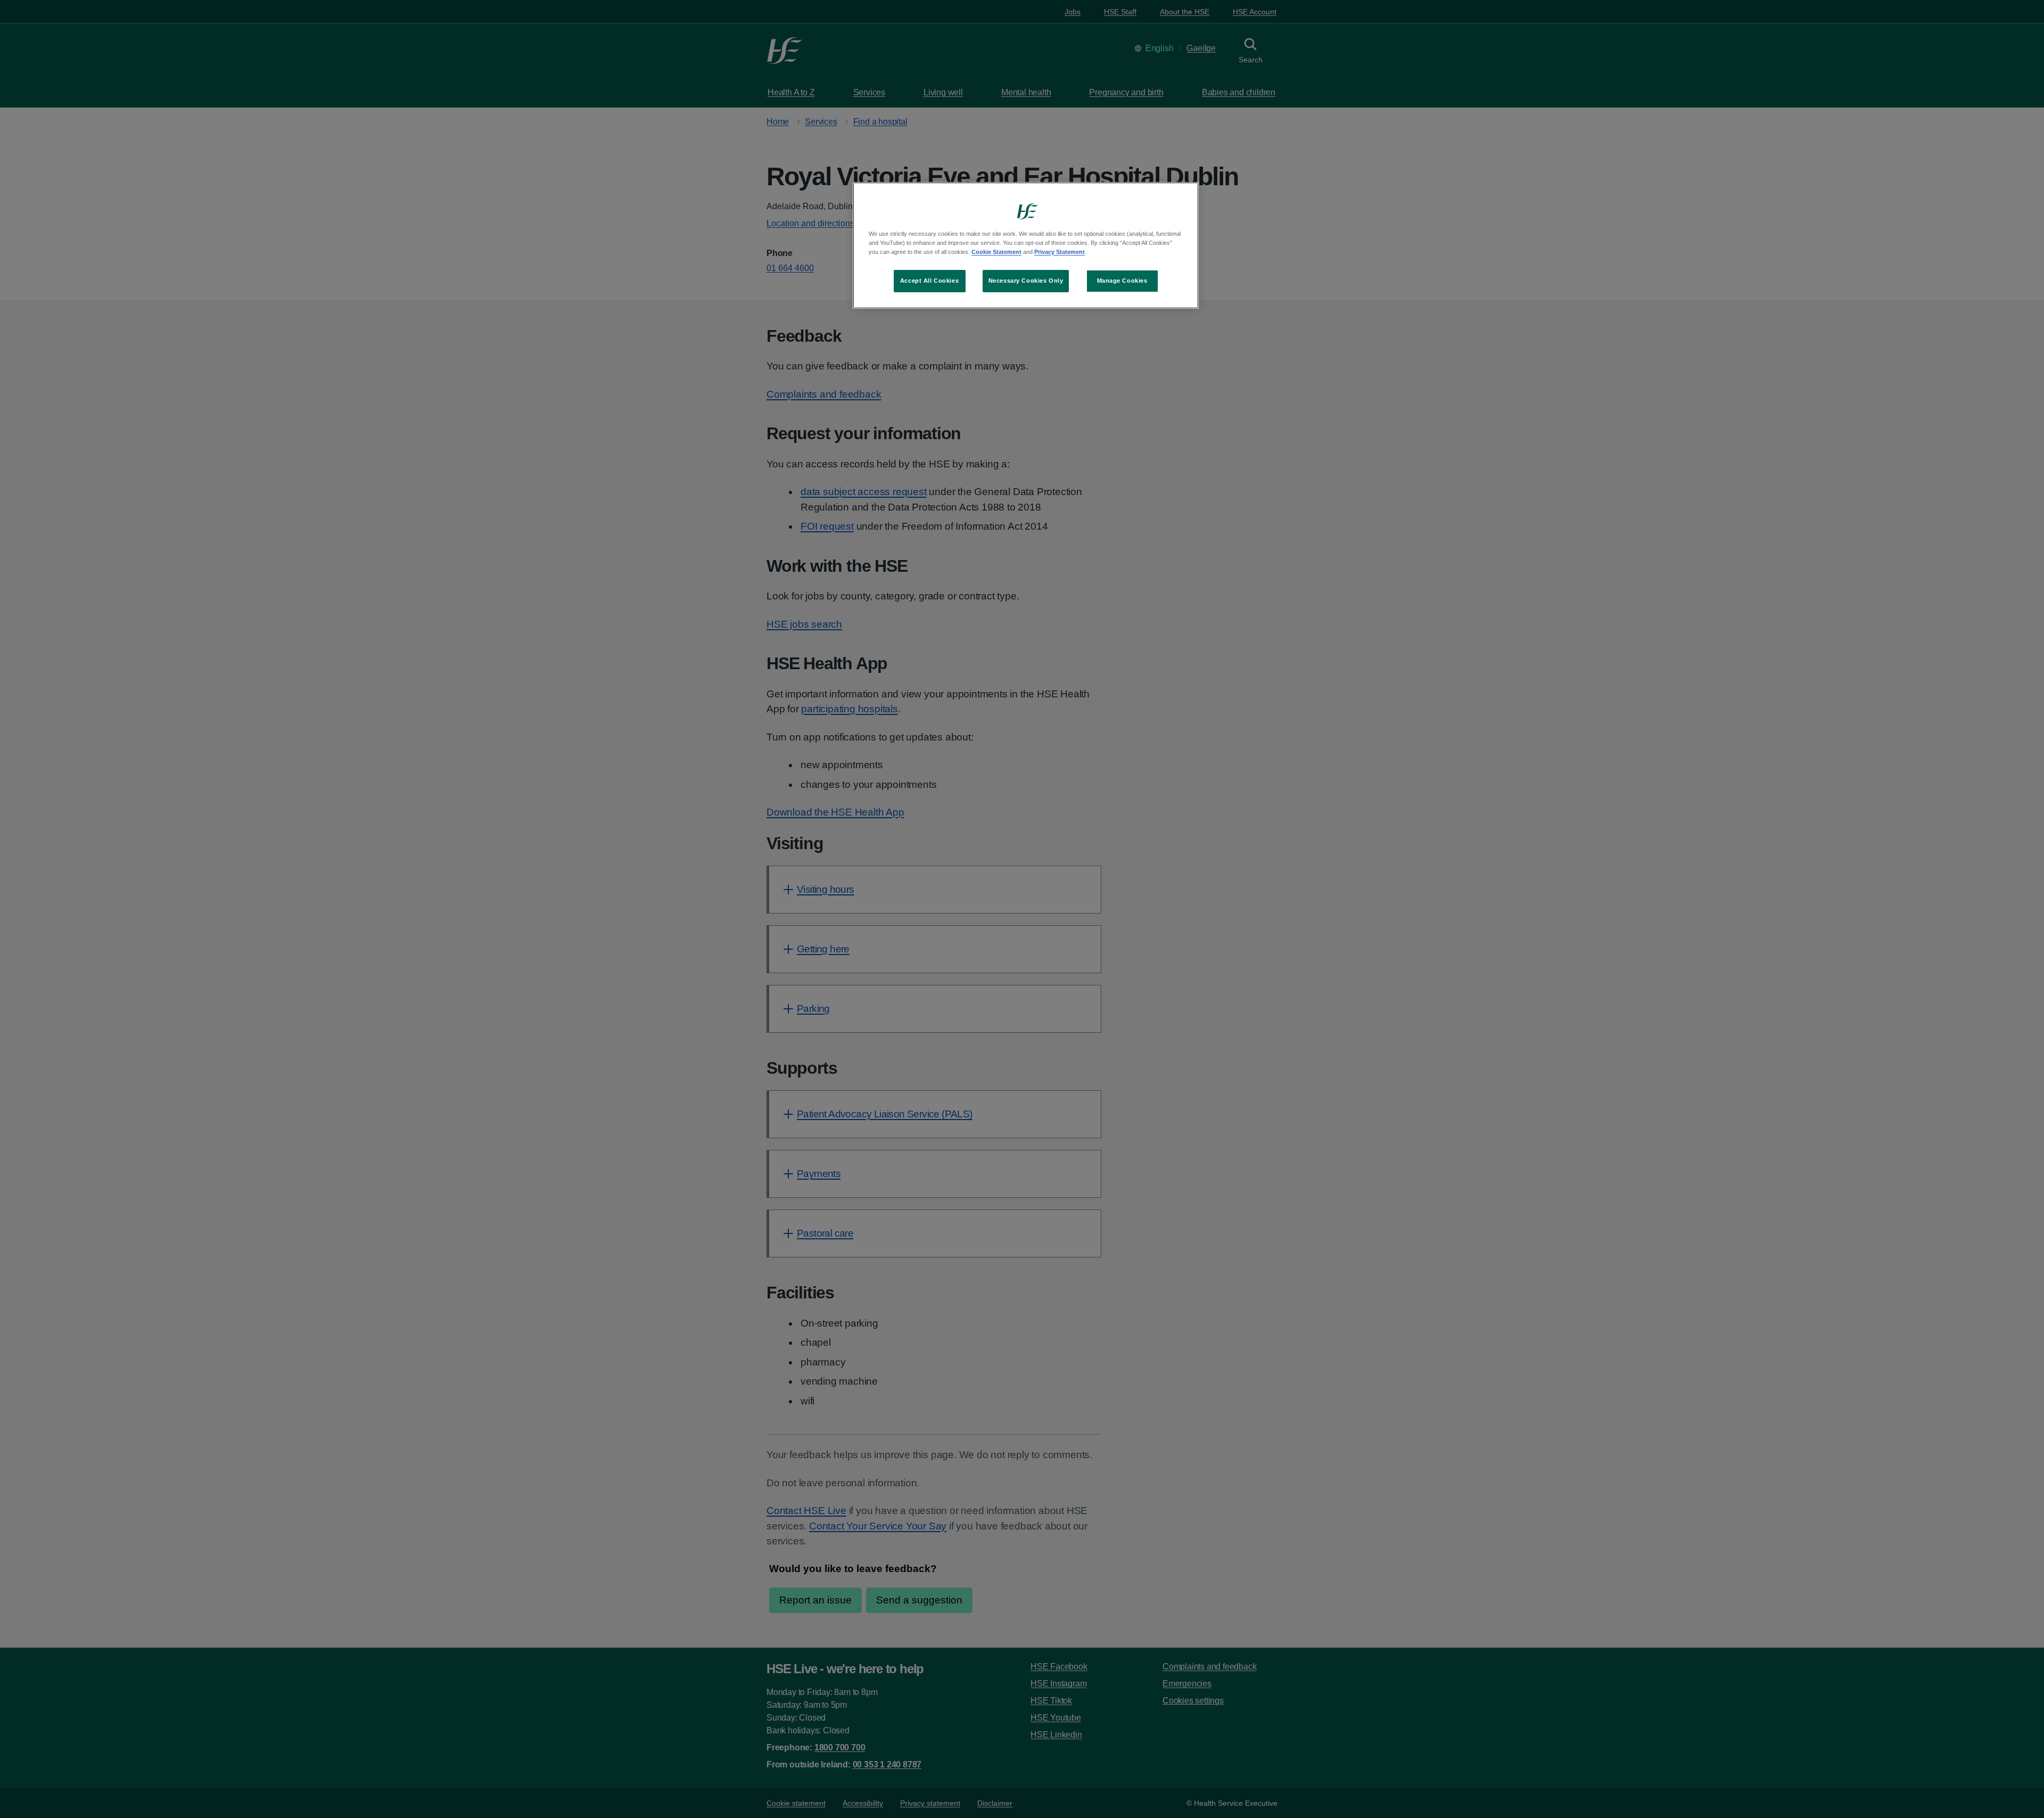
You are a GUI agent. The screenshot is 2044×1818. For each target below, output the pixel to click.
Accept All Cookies (929, 281)
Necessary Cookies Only (1026, 281)
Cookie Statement (996, 252)
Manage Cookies (1122, 281)
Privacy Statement (1060, 252)
